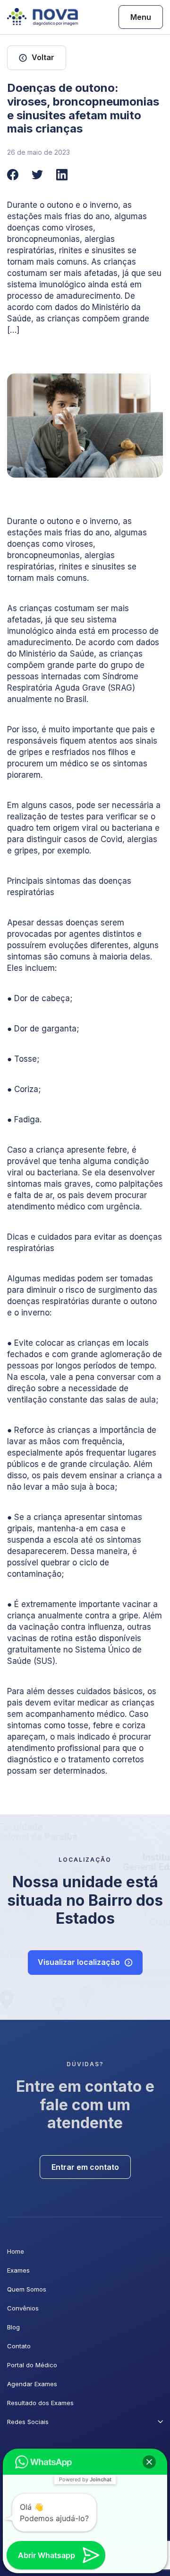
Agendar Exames (32, 2384)
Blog (13, 2327)
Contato (19, 2346)
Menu (141, 17)
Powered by (85, 2479)
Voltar (43, 57)
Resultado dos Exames (40, 2403)
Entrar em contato (85, 2167)
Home (16, 2251)
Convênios (23, 2308)
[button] (149, 2462)
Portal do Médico (32, 2365)
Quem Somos (27, 2289)
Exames (18, 2270)
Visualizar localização (79, 1962)
